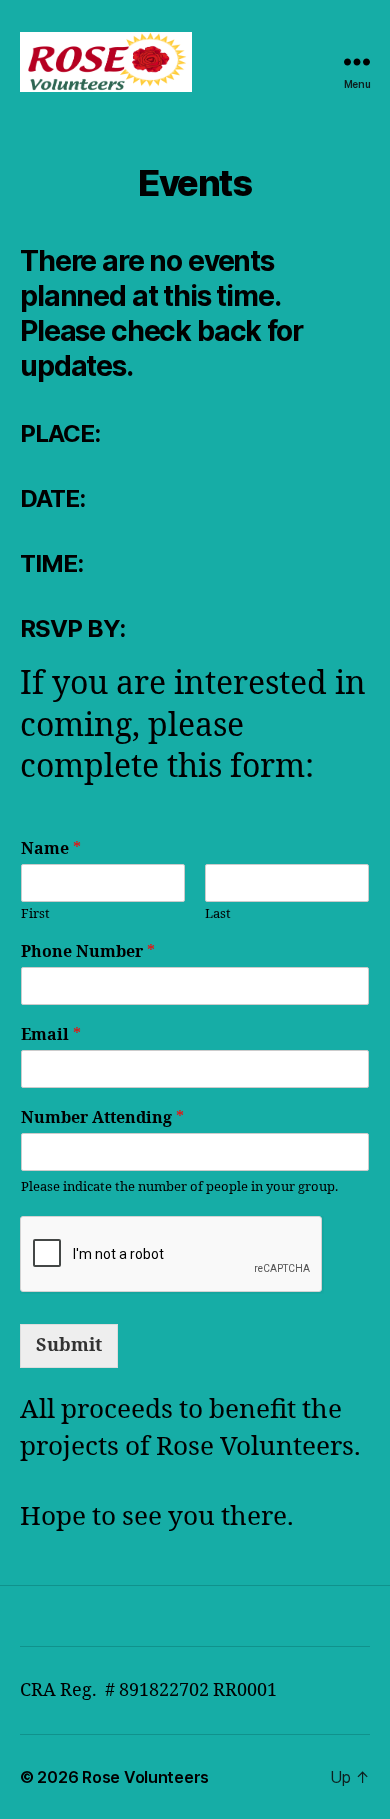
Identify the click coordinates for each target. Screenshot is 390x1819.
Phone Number (88, 952)
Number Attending (102, 1118)
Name (51, 849)
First (35, 914)
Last (218, 914)
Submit (69, 1345)
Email (51, 1035)
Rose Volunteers (145, 1777)
